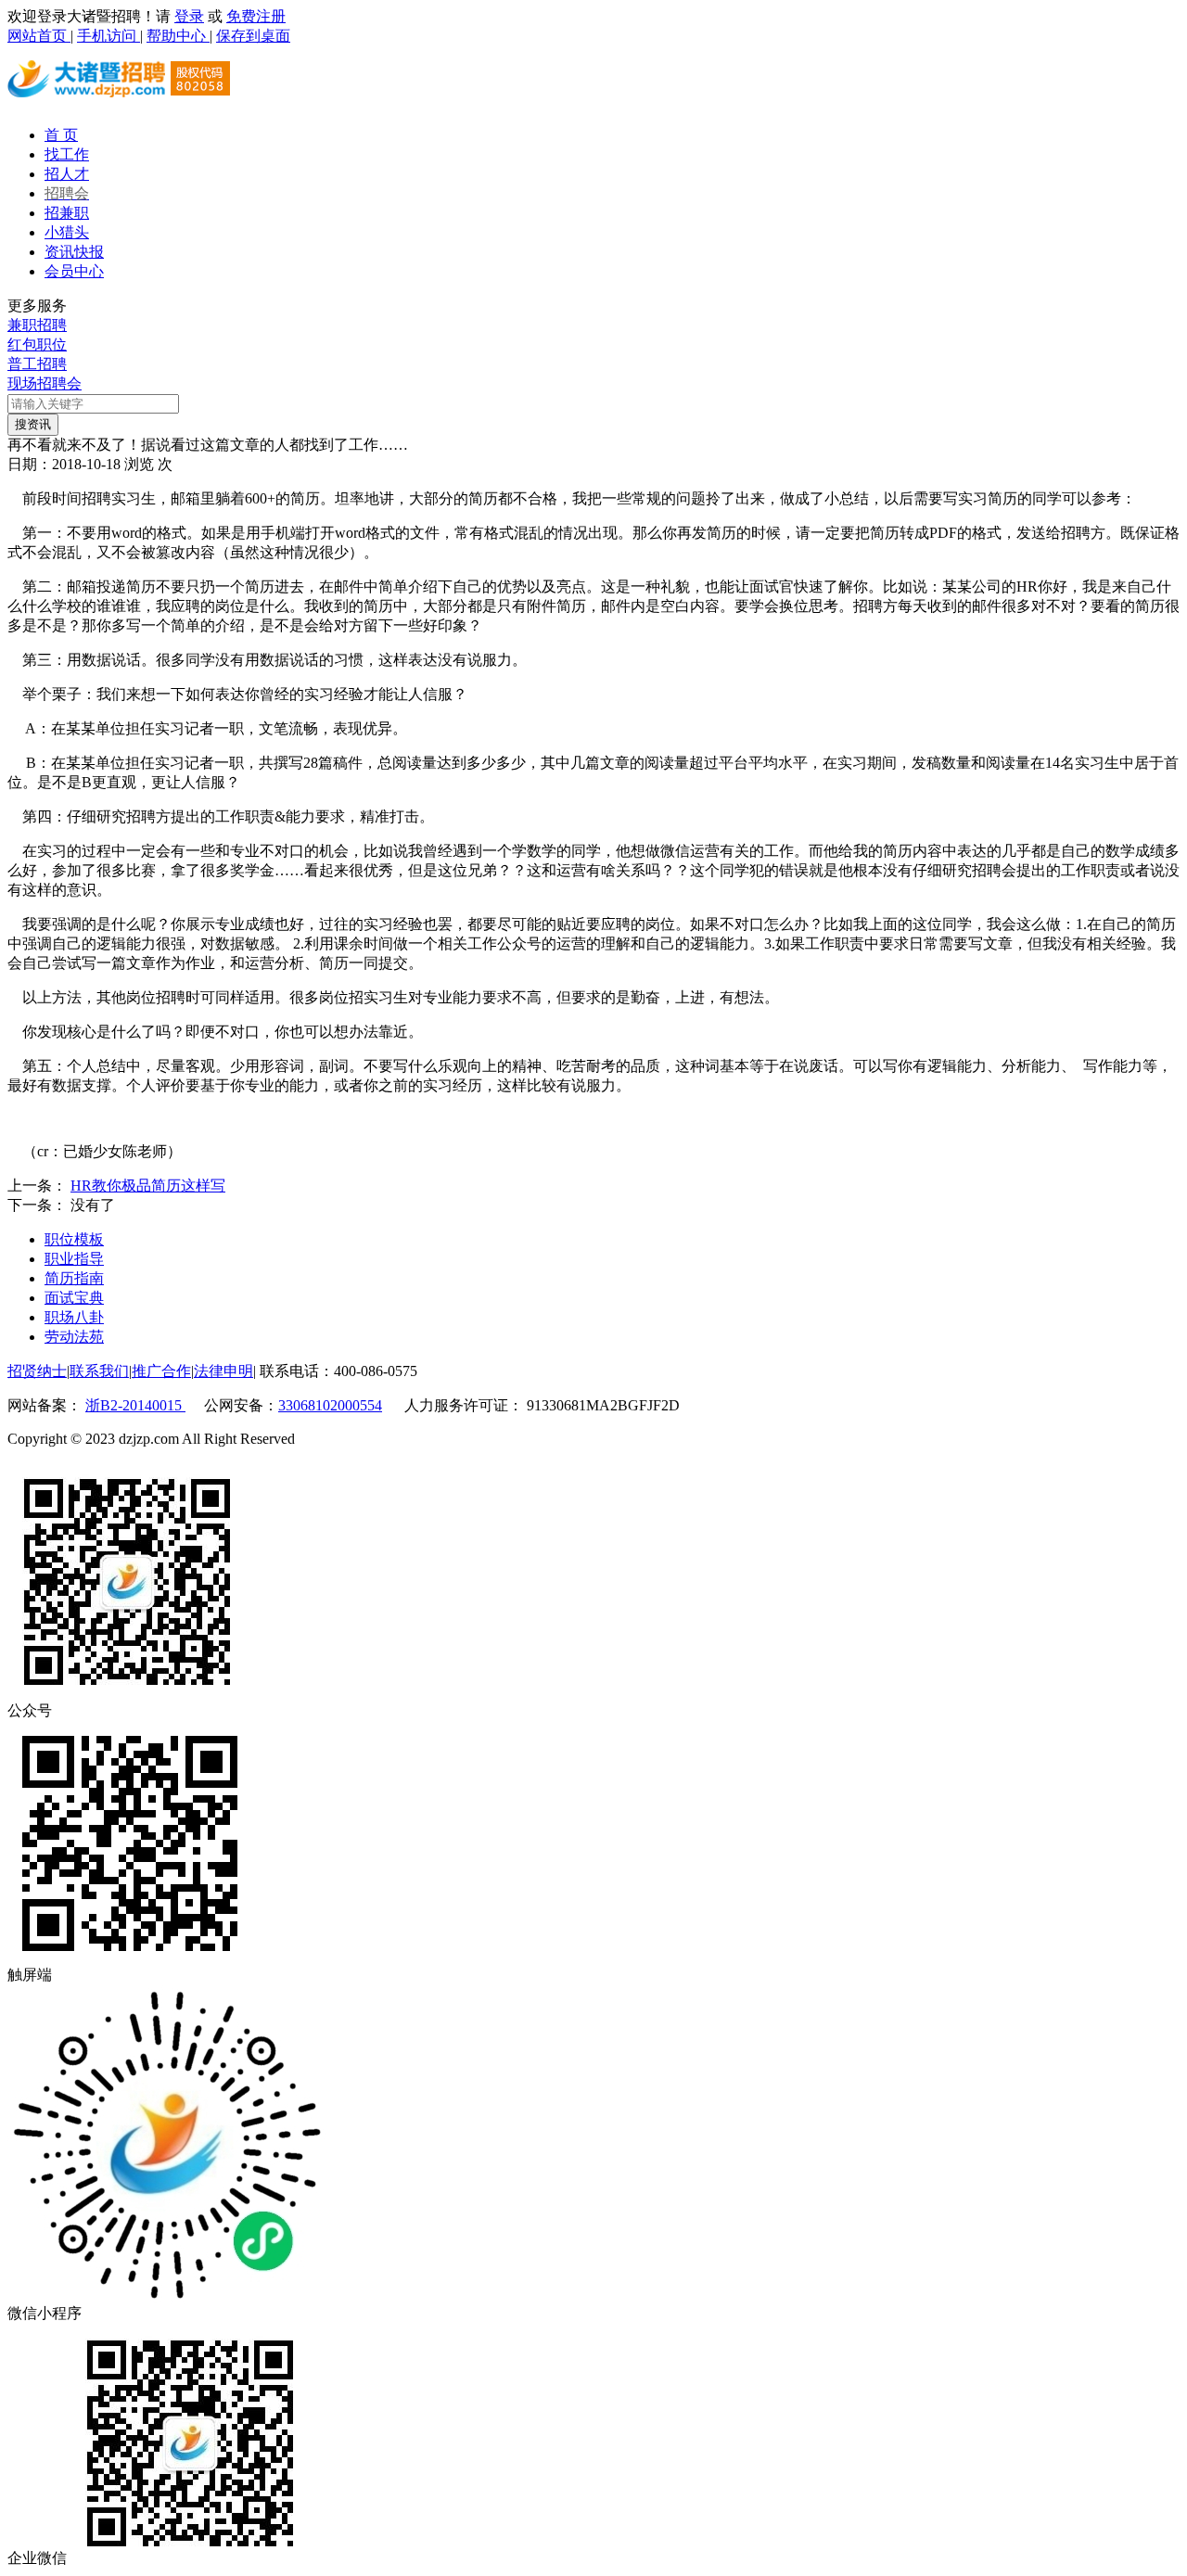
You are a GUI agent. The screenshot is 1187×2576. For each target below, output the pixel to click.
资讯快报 (74, 252)
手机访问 (108, 36)
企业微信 (37, 2558)
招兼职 (67, 213)
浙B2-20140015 (135, 1405)
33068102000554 (330, 1405)
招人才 (67, 174)
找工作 (67, 154)
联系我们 (99, 1371)
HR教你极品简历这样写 (148, 1186)
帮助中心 (178, 36)
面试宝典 (74, 1298)
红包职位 (37, 344)
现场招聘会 (45, 383)
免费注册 (256, 16)
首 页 (61, 135)
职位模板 (74, 1239)
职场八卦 (74, 1317)
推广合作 (161, 1371)
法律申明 (223, 1371)
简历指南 (74, 1278)
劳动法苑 (74, 1337)
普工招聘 (37, 364)
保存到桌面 (253, 36)
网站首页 (39, 36)
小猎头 (67, 232)
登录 (189, 16)
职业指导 (74, 1259)
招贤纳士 (37, 1371)
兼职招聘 (37, 325)
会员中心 (74, 271)
